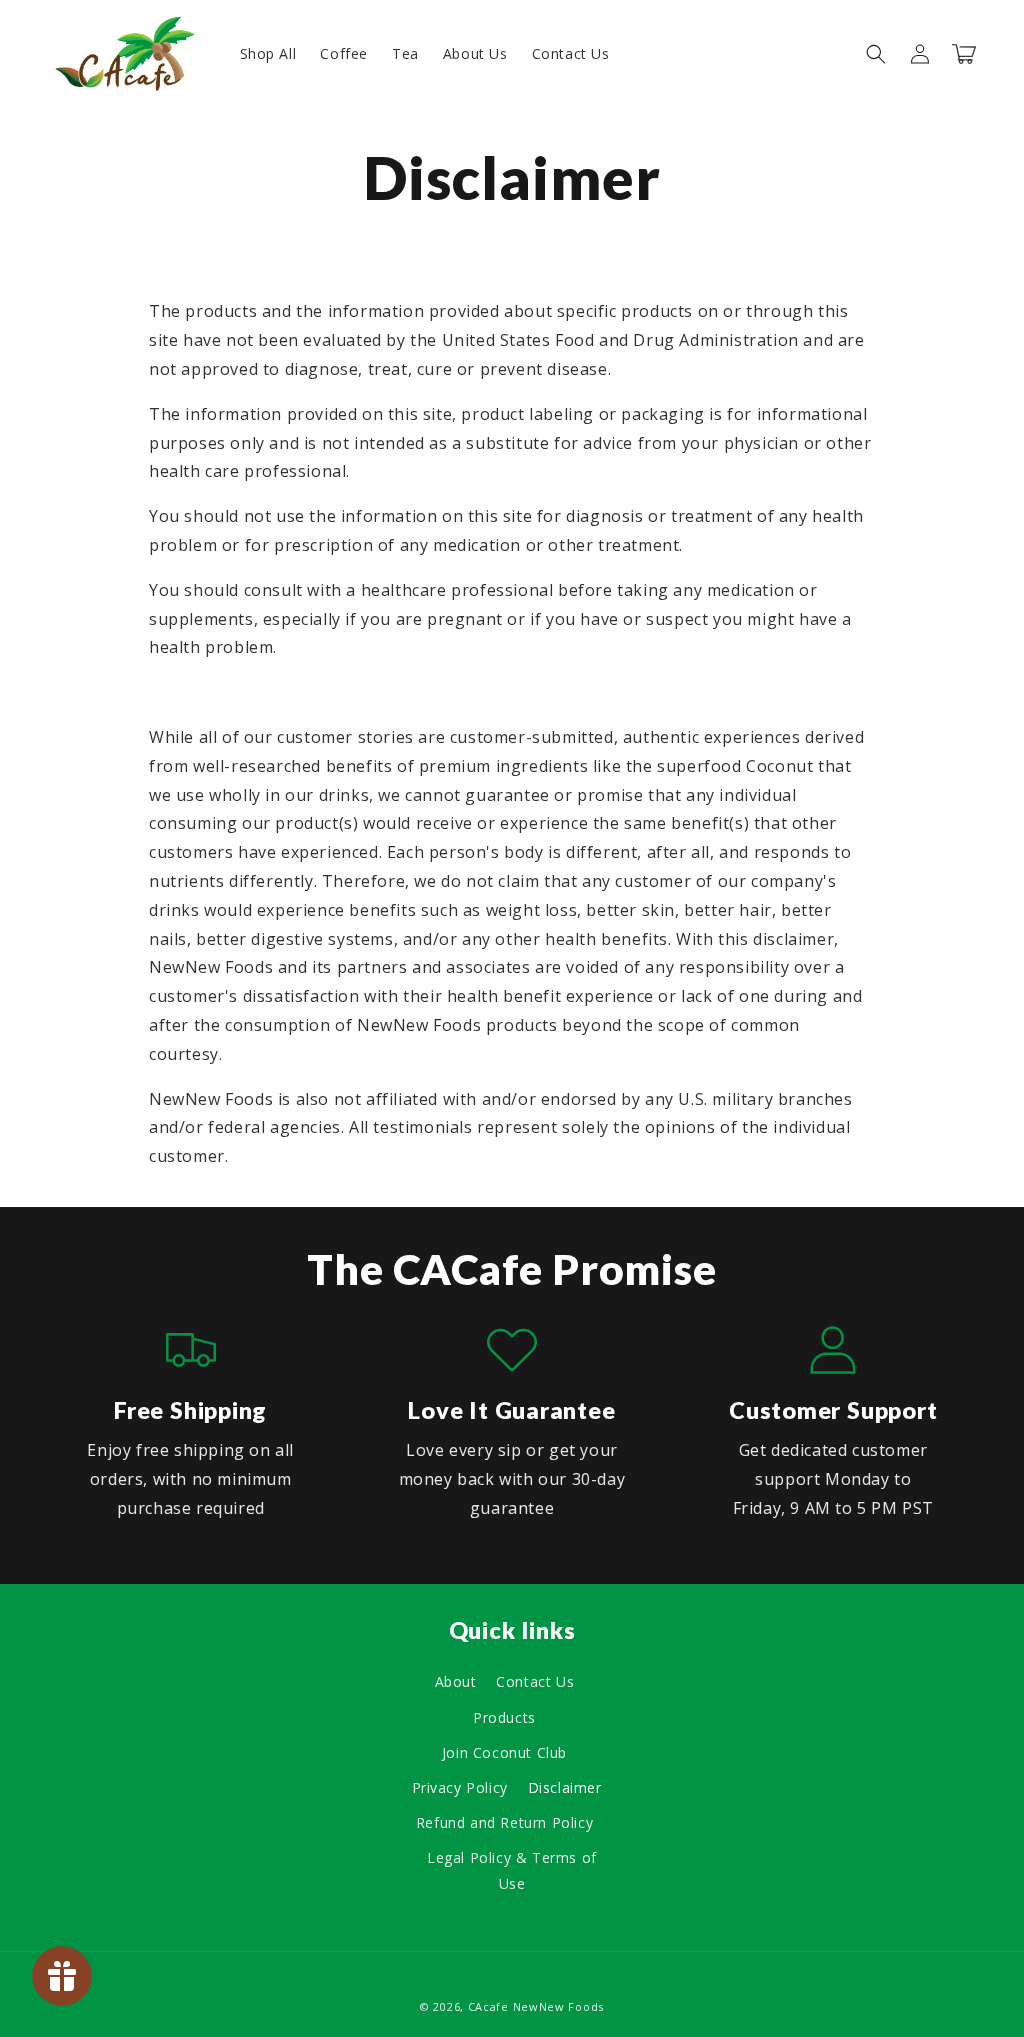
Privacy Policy (460, 1787)
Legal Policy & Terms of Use (512, 1870)
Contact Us (535, 1681)
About (456, 1681)
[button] (876, 54)
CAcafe (488, 2006)
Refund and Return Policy (504, 1822)
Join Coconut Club (504, 1752)
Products (504, 1717)
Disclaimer (565, 1787)
